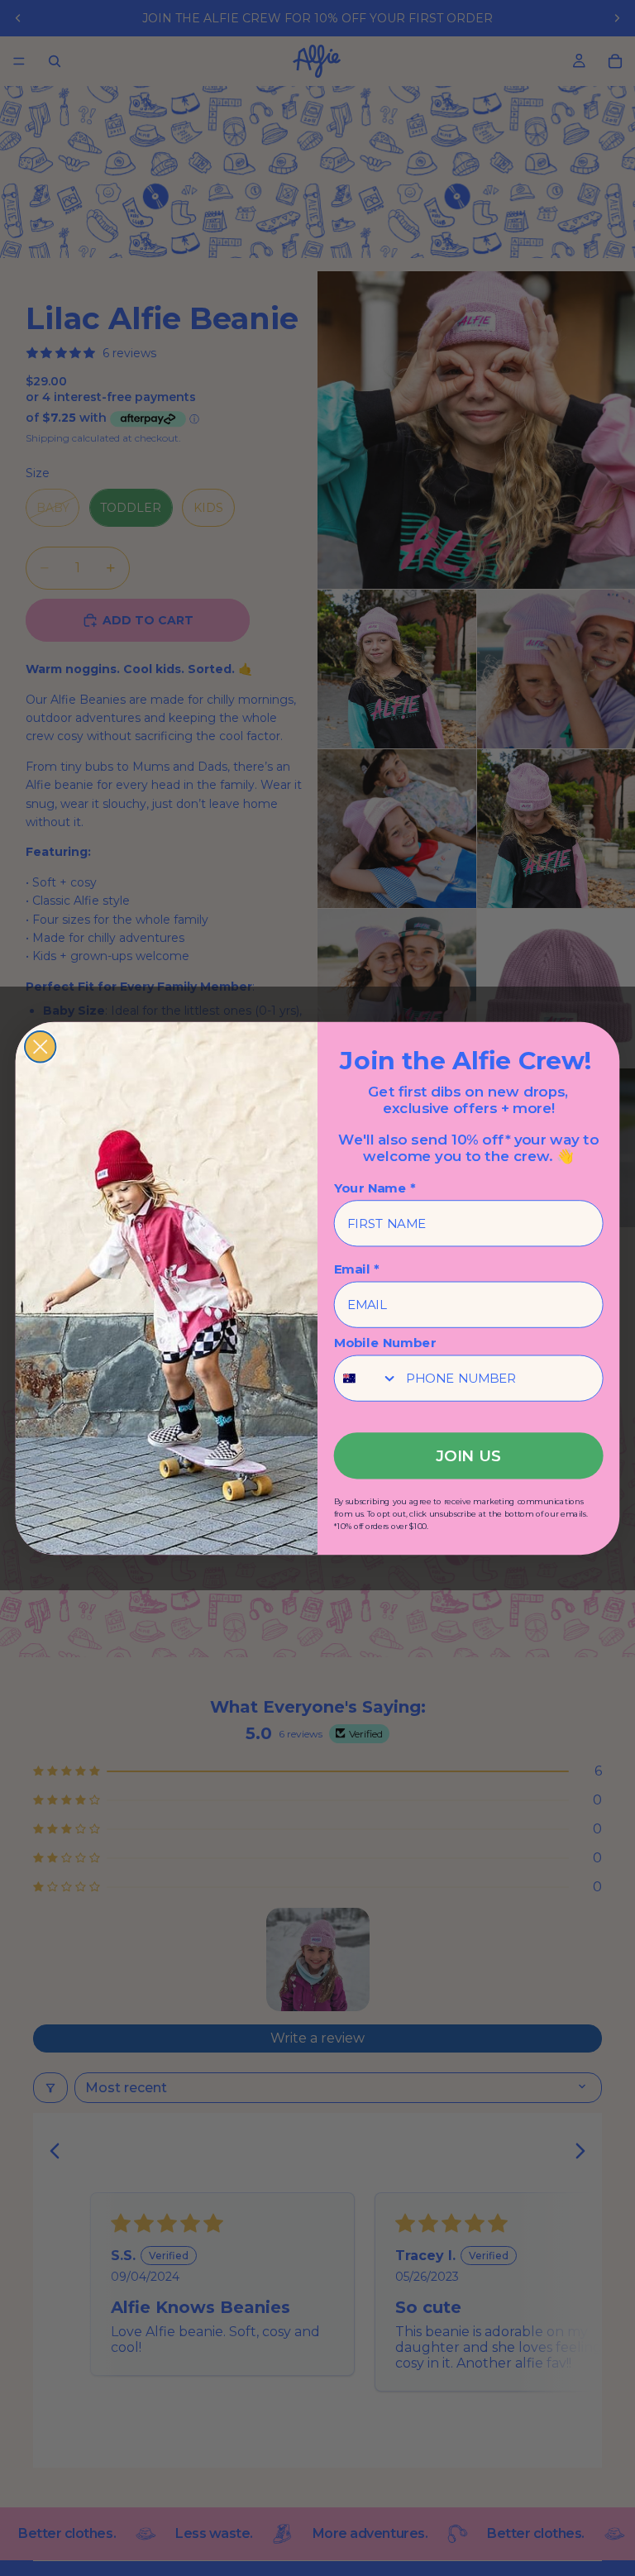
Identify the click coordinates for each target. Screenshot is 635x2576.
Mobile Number (385, 1343)
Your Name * (375, 1188)
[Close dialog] (40, 1047)
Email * (357, 1269)
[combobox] (367, 1378)
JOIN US (468, 1455)
